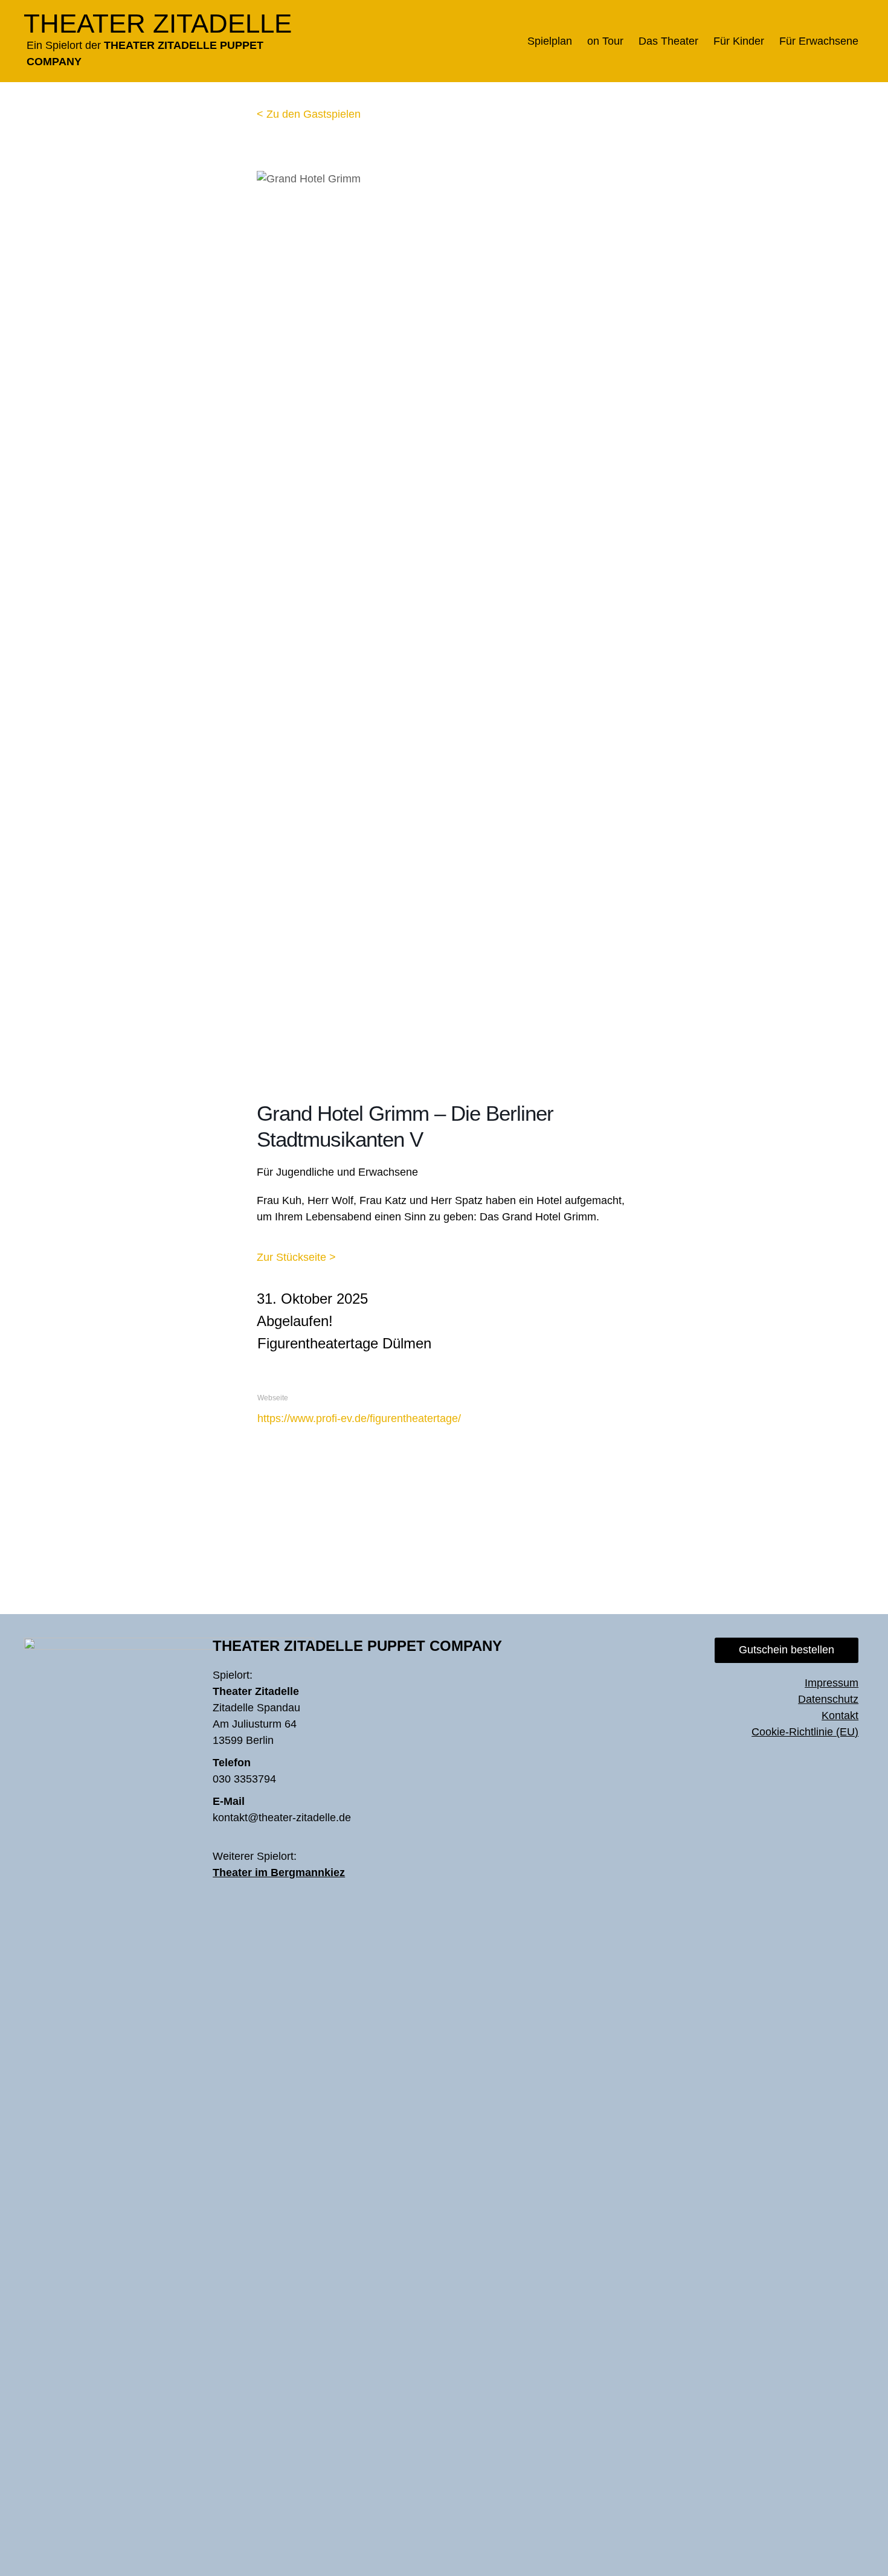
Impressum (832, 1683)
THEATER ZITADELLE (158, 23)
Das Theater (668, 41)
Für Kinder (739, 41)
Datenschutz (828, 1699)
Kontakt (840, 1716)
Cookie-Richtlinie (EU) (805, 1732)
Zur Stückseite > (296, 1257)
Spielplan (550, 41)
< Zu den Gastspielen (309, 114)
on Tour (605, 41)
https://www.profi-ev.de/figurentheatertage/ (359, 1418)
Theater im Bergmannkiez (279, 1873)
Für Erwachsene (819, 41)
